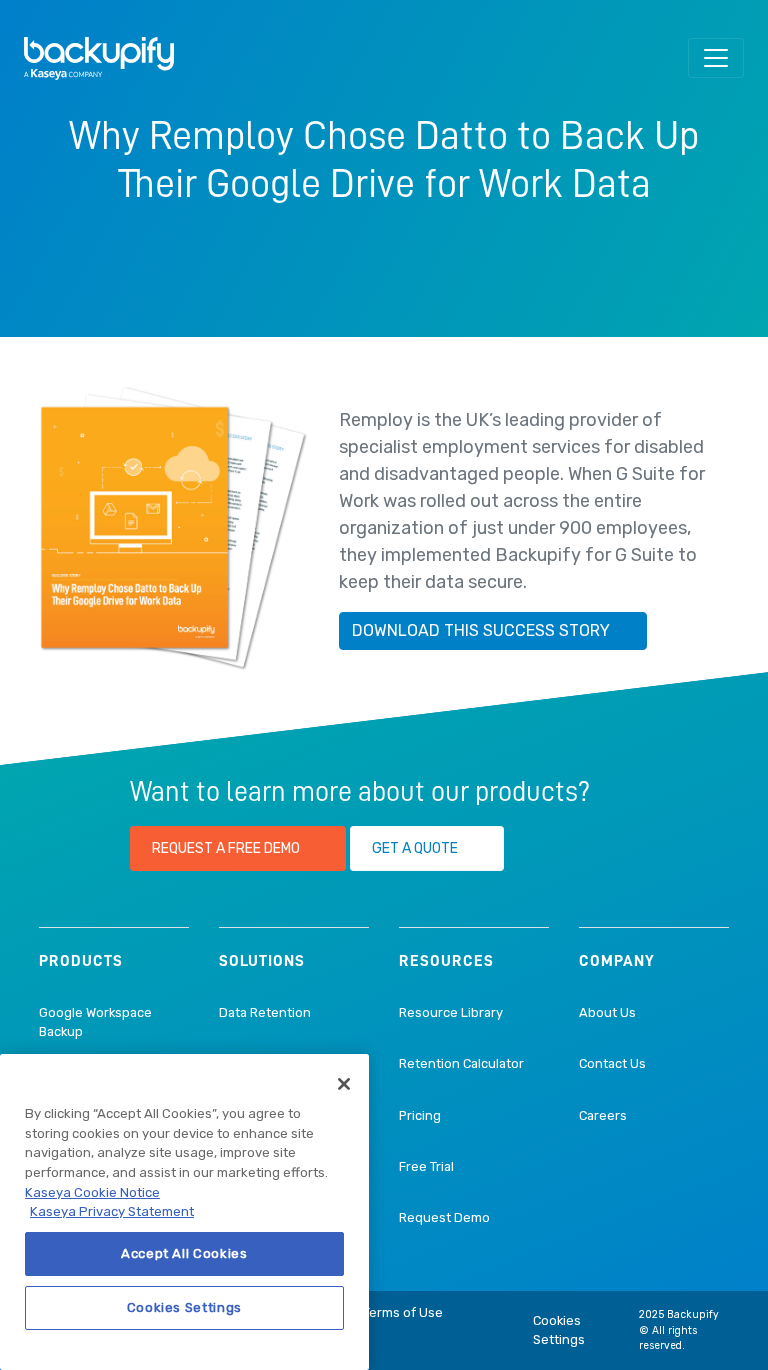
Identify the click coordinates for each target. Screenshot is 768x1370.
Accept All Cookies (184, 1253)
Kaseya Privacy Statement (112, 1211)
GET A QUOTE (415, 848)
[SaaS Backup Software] (99, 58)
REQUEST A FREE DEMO (226, 848)
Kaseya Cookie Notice (92, 1192)
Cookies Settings (559, 1330)
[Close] (344, 1084)
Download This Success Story (481, 630)
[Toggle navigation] (716, 58)
